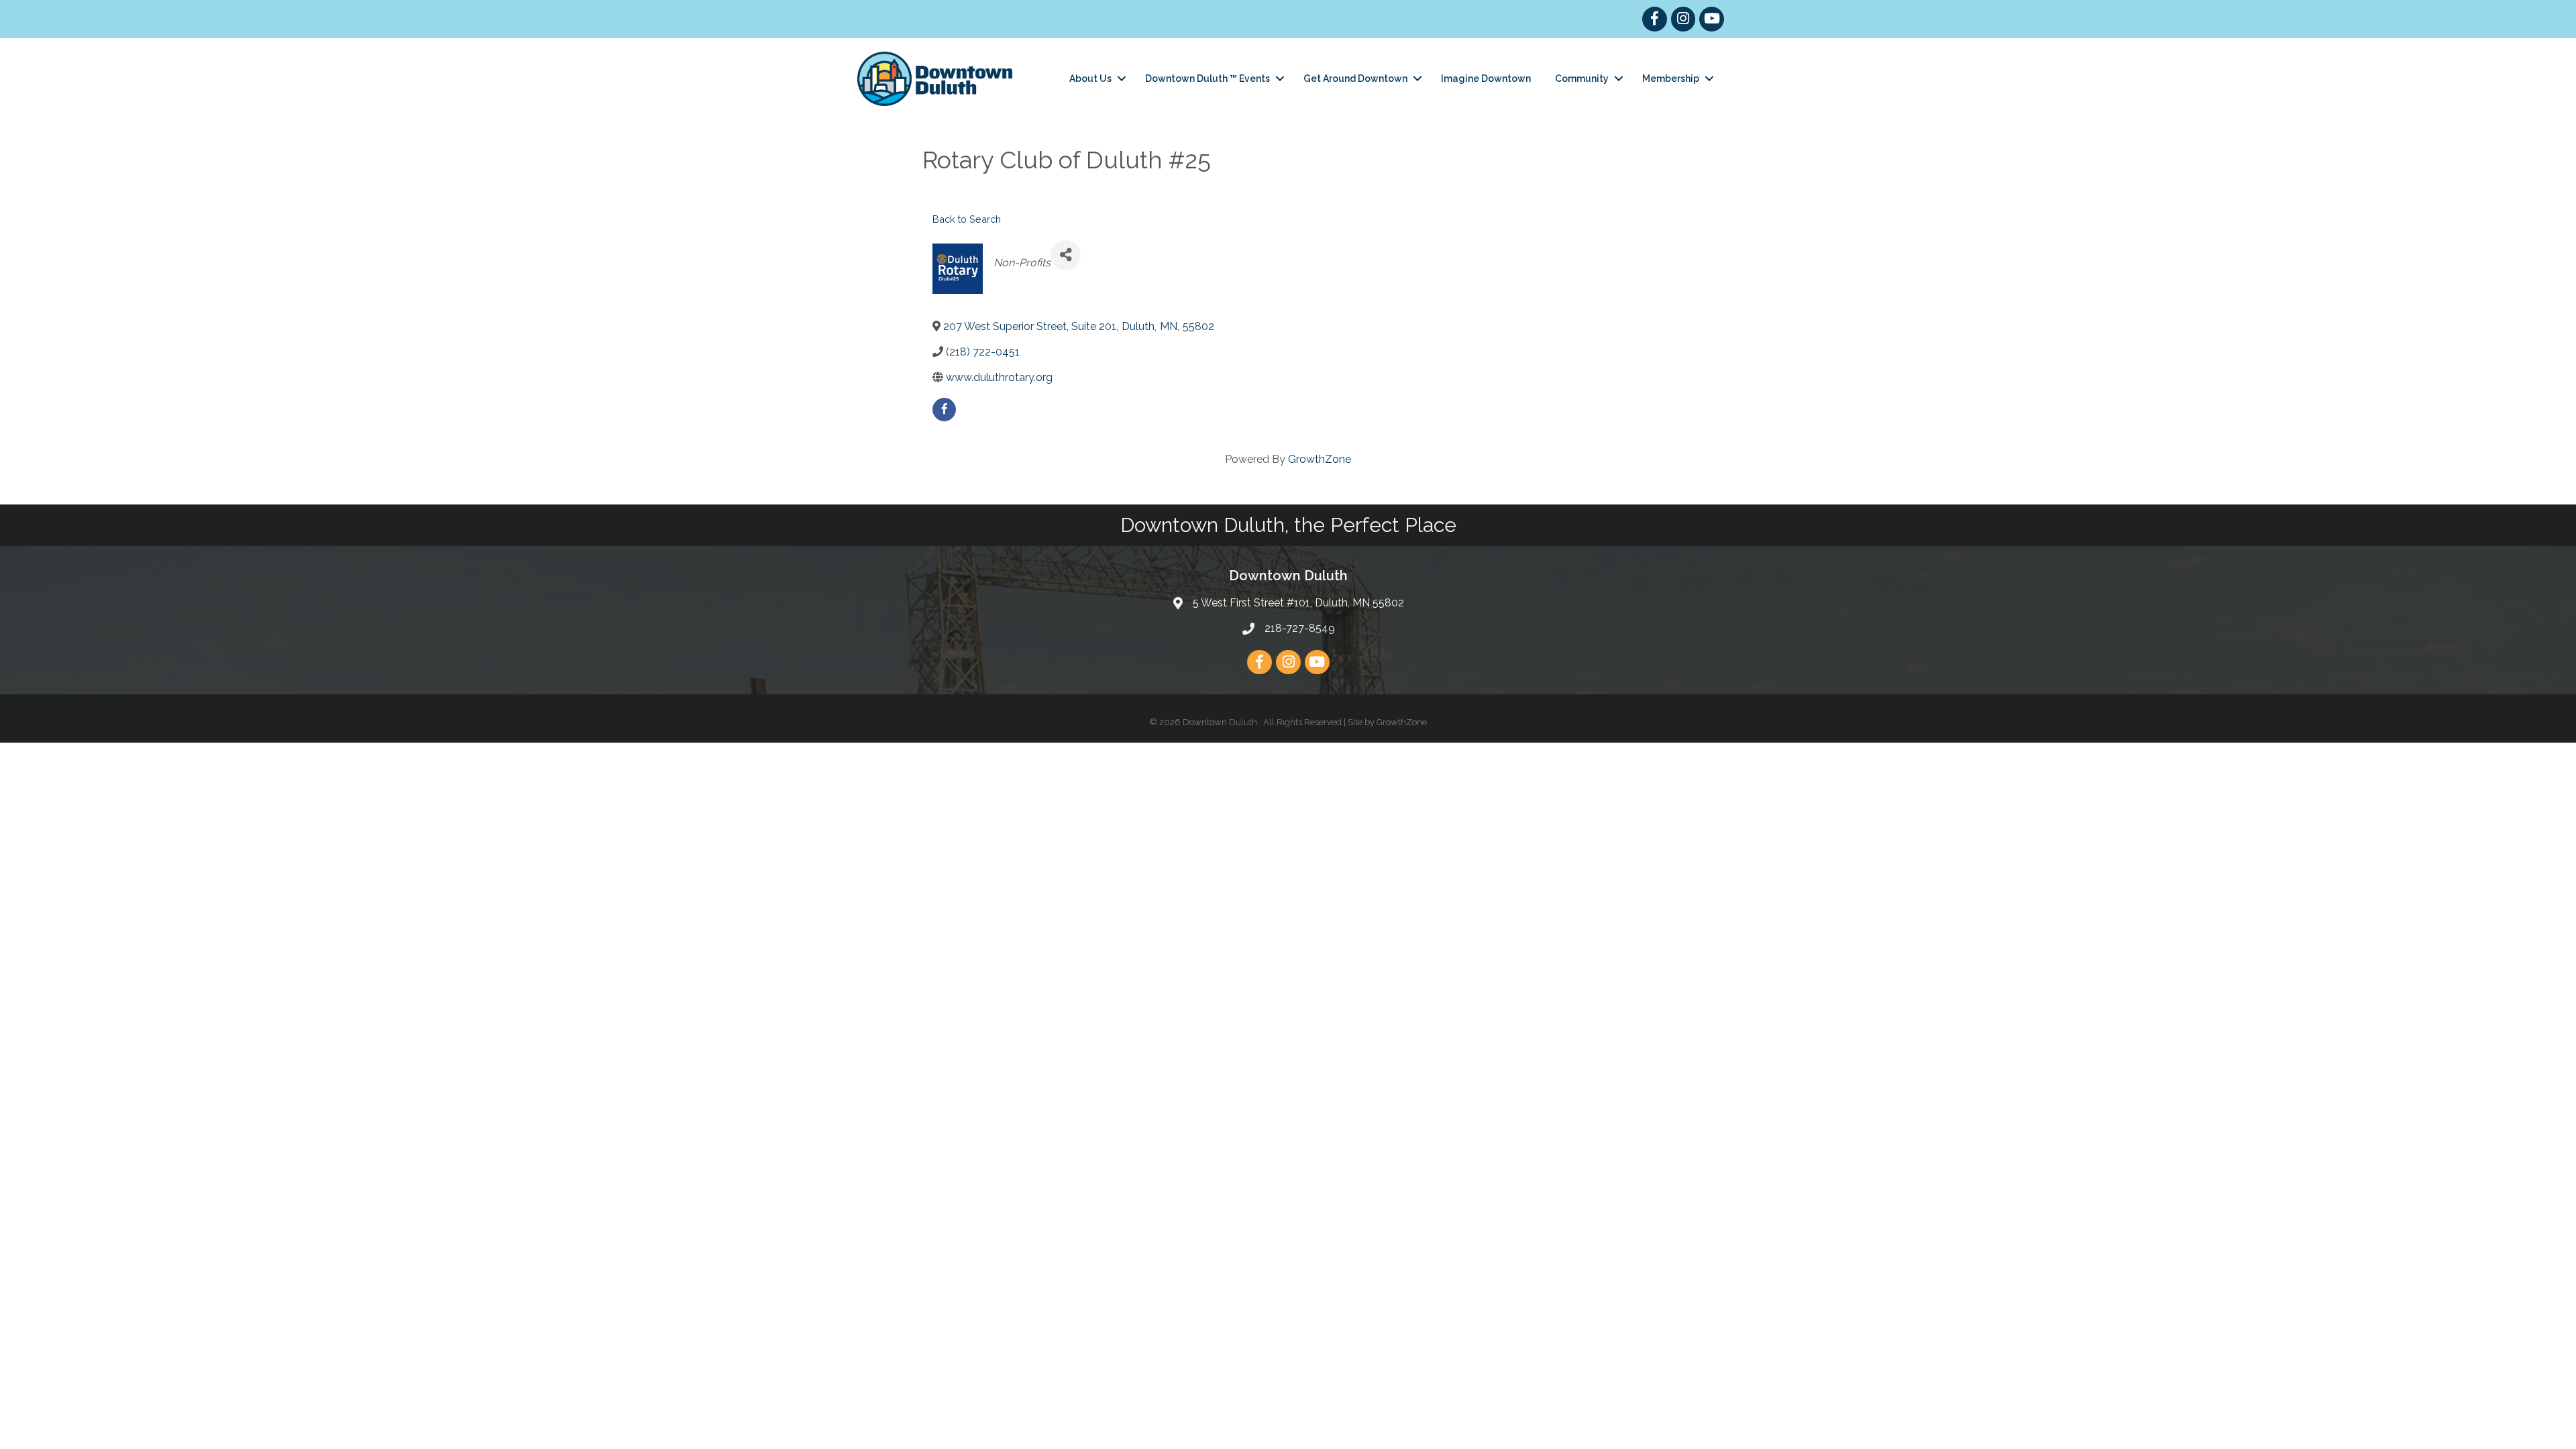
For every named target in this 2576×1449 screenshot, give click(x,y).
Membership (1671, 78)
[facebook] (944, 410)
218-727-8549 (1300, 628)
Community (1582, 78)
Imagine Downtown (1486, 78)
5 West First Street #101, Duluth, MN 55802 (1298, 603)
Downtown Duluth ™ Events (1207, 78)
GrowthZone (1320, 459)
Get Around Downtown (1355, 78)
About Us (1090, 78)
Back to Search (967, 219)
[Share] (1066, 255)
